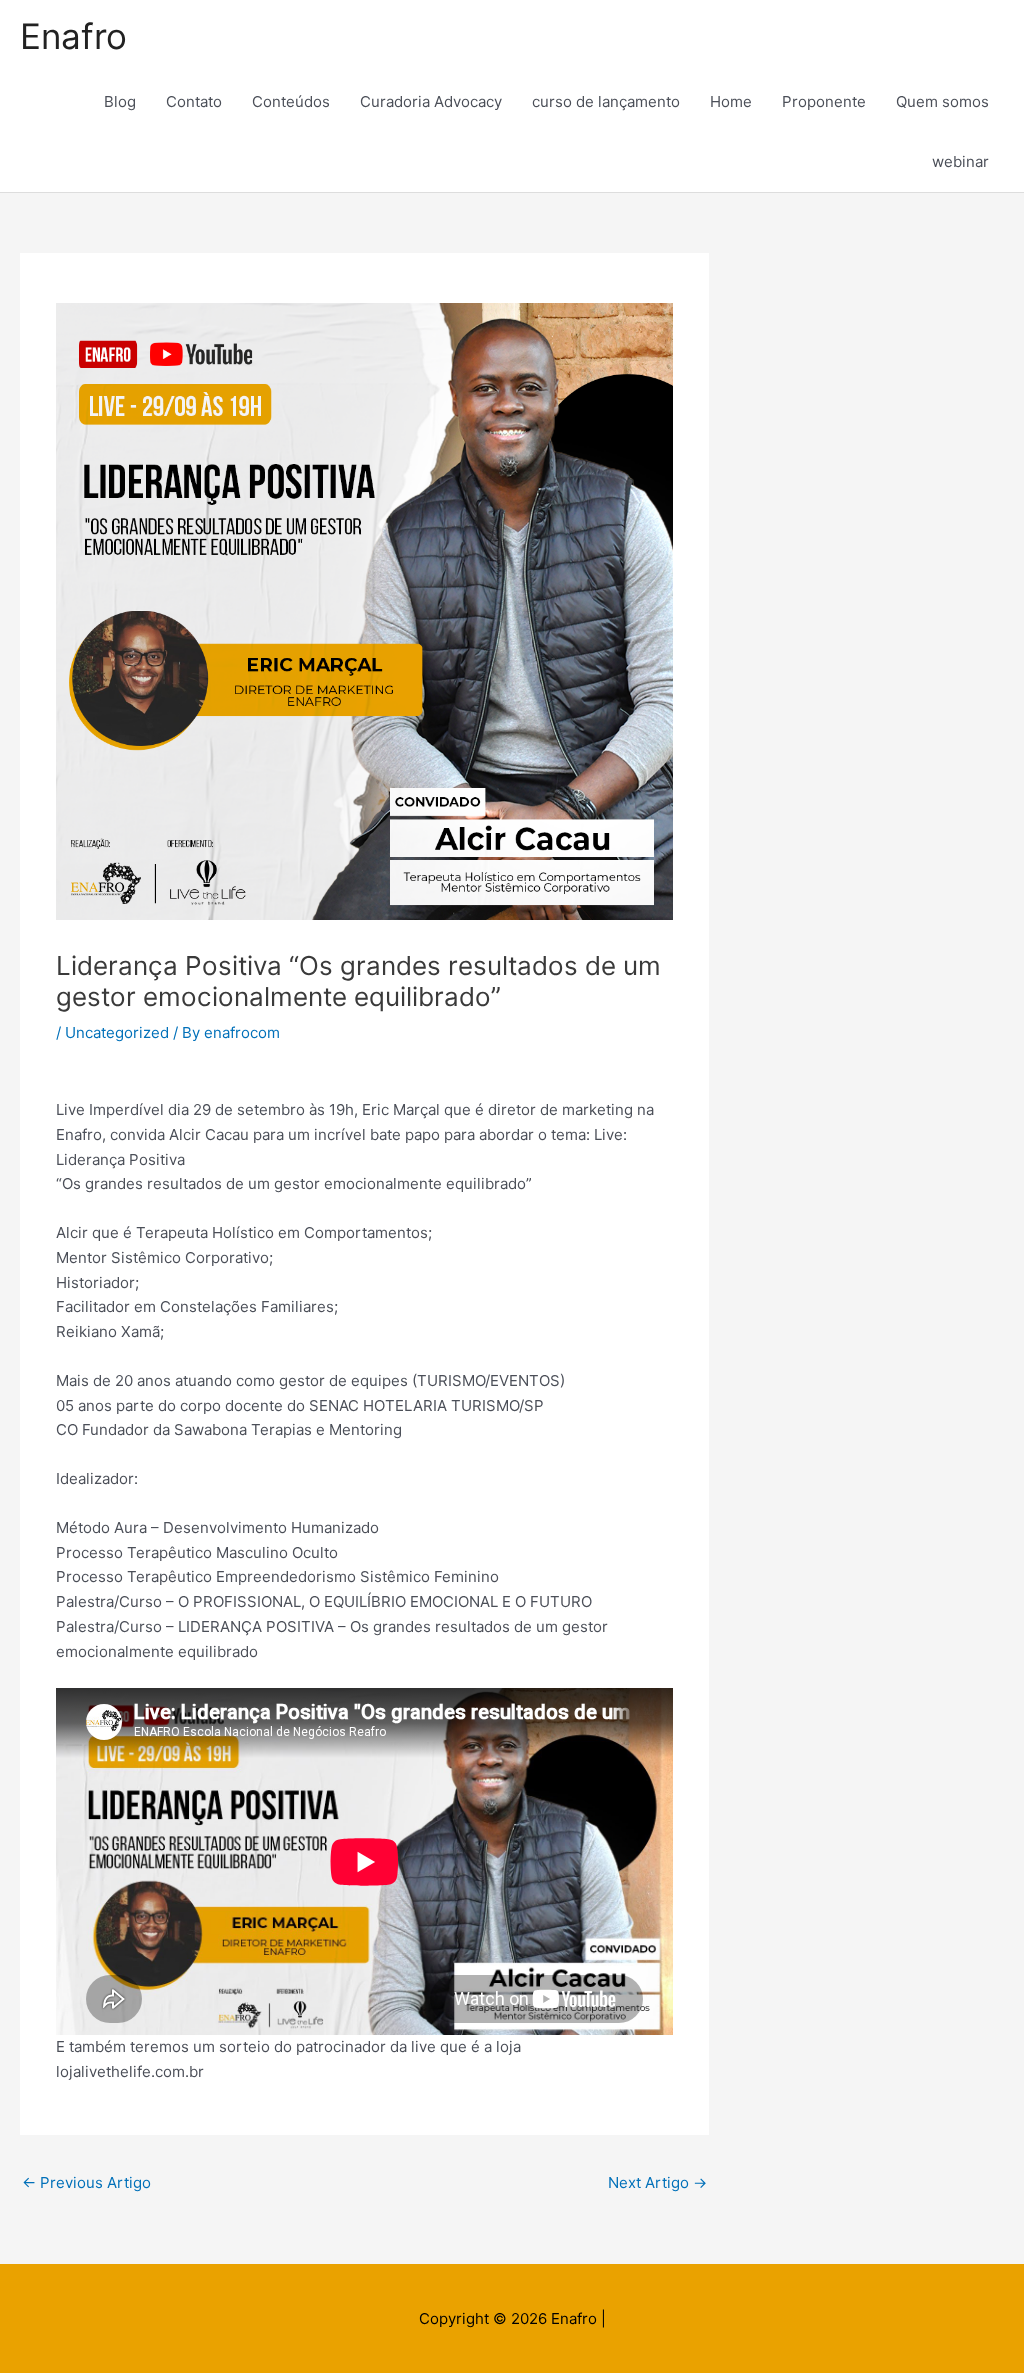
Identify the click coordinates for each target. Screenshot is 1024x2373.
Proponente (824, 101)
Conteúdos (291, 101)
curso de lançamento (606, 101)
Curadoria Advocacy (431, 101)
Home (731, 101)
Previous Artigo (86, 2182)
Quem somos (942, 101)
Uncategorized (117, 1032)
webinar (960, 161)
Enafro (73, 36)
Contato (194, 101)
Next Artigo (657, 2182)
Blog (120, 101)
